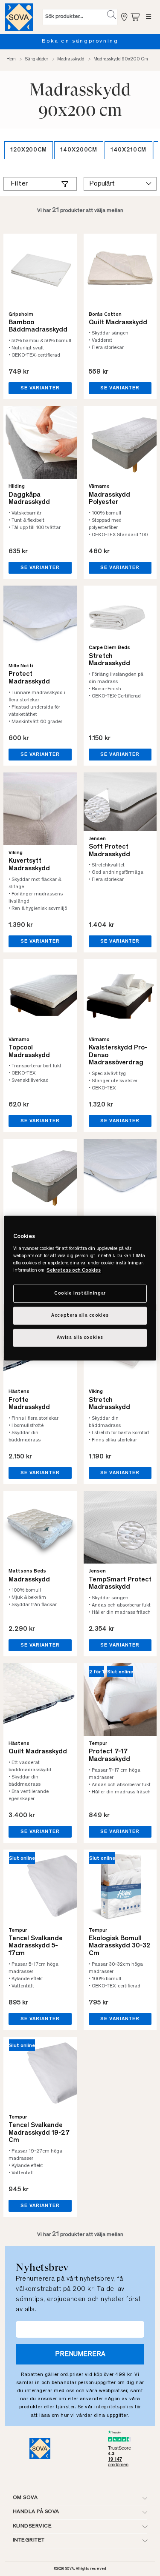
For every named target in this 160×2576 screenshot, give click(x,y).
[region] (80, 1288)
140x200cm (79, 150)
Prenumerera (80, 2354)
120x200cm (29, 150)
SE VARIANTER (40, 388)
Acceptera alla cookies (80, 1316)
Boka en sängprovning (80, 41)
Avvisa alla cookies (80, 1338)
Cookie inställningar (80, 1294)
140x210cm (128, 150)
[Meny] (149, 17)
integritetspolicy (114, 2407)
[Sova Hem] (19, 17)
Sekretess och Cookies (74, 1271)
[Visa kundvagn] (136, 17)
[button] (112, 15)
